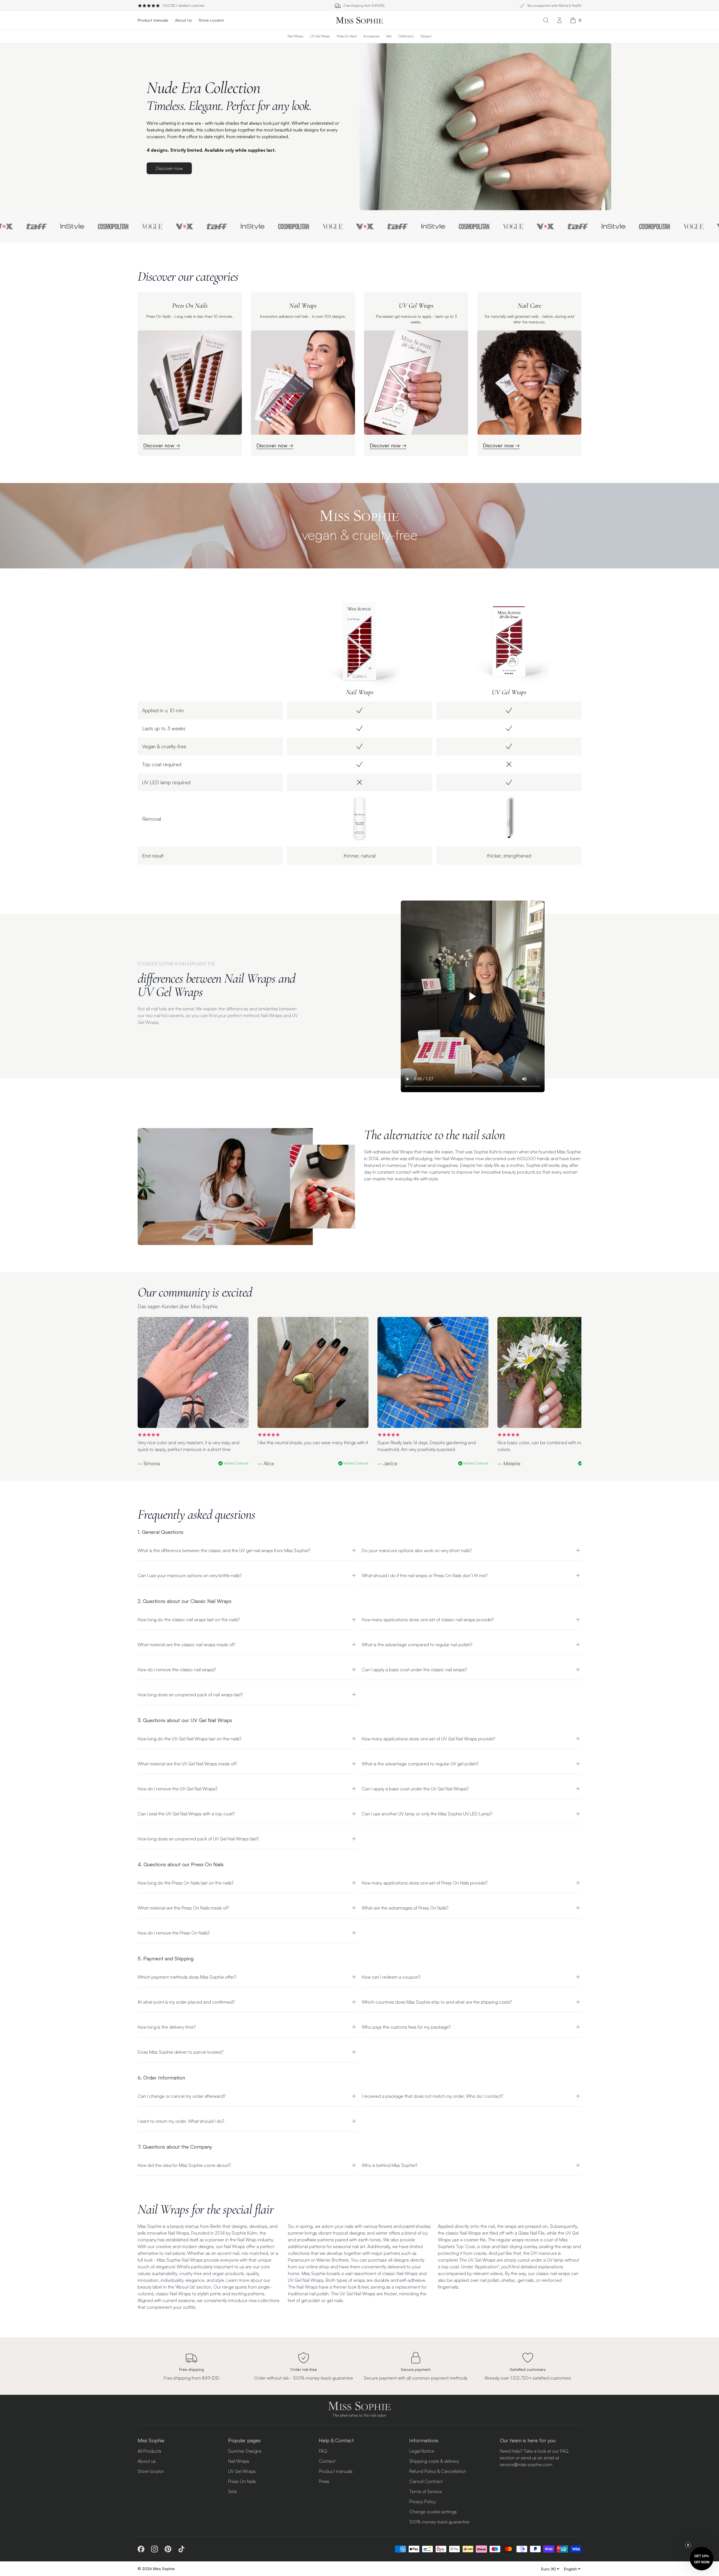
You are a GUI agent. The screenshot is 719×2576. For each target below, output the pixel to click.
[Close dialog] (462, 1223)
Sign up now (414, 1333)
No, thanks (414, 1348)
